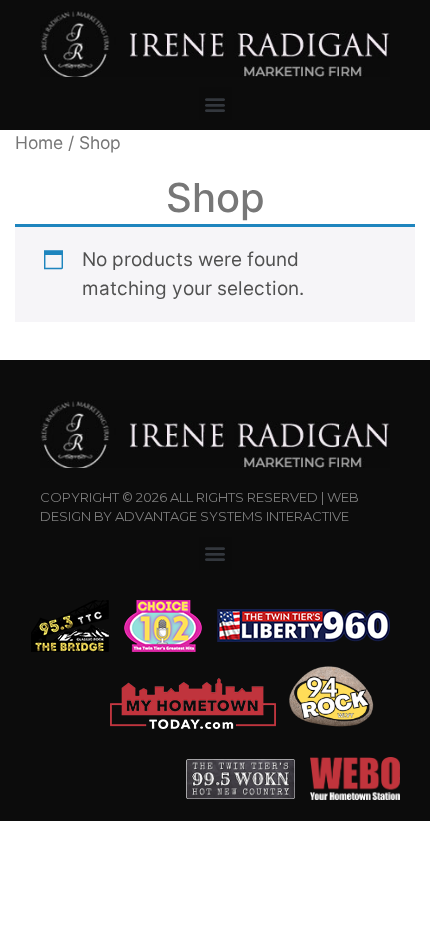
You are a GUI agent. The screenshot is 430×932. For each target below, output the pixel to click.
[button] (215, 103)
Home (39, 142)
